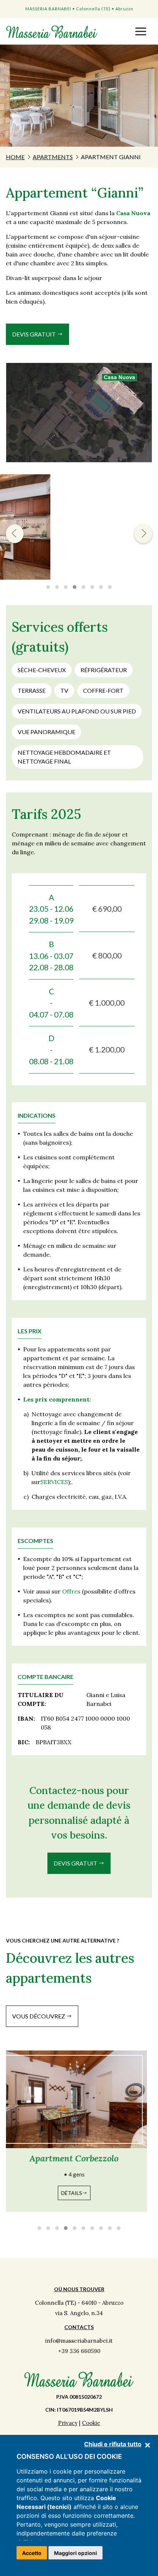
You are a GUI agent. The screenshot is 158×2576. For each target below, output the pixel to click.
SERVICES (54, 1482)
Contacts (79, 2327)
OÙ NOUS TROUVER (79, 2289)
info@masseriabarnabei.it (79, 2341)
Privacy (68, 2423)
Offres (71, 1591)
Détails (77, 2193)
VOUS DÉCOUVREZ (39, 2016)
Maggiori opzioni (76, 2553)
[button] (141, 31)
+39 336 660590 (79, 2351)
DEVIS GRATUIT (35, 334)
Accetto (32, 2553)
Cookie (91, 2423)
